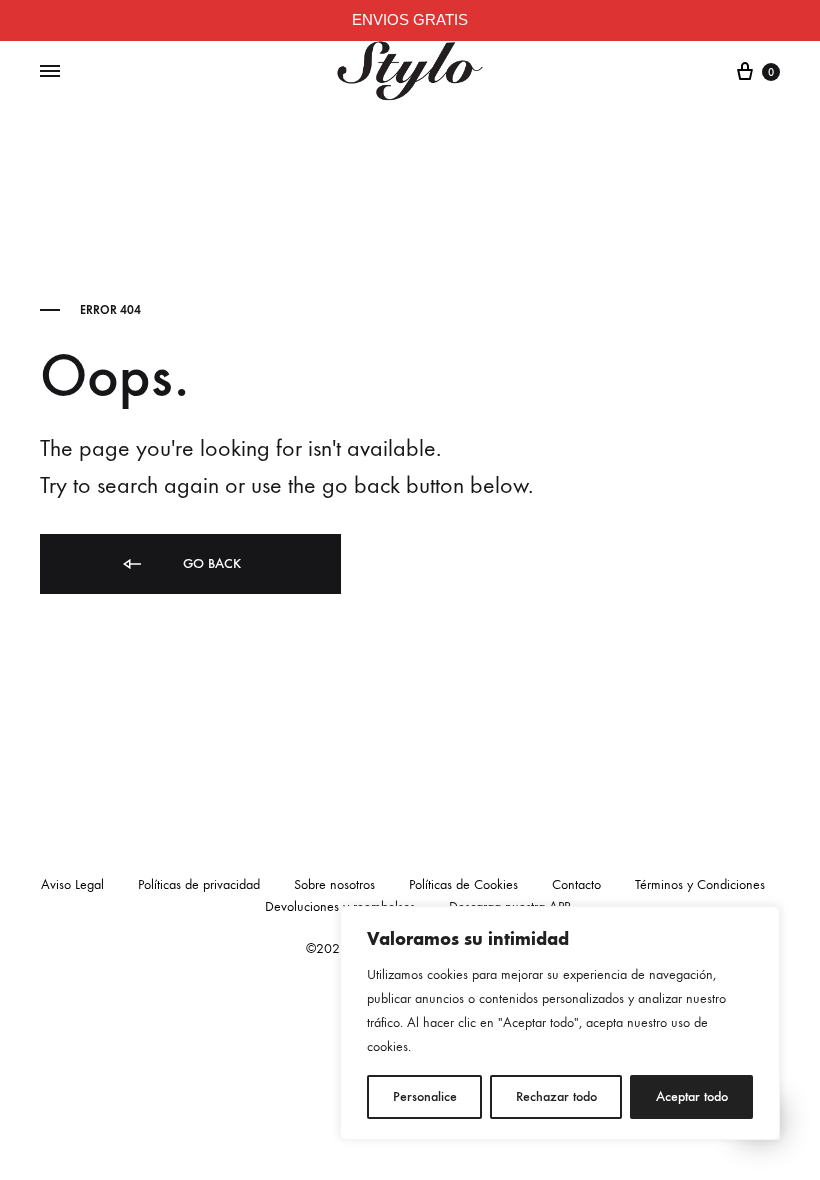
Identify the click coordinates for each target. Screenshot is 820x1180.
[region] (560, 1023)
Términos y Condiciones (700, 884)
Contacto (576, 884)
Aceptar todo (692, 1096)
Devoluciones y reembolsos (340, 906)
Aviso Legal (72, 884)
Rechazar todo (556, 1096)
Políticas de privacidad (199, 884)
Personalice (425, 1096)
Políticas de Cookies (463, 884)
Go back (210, 563)
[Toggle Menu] (50, 72)
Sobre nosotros (334, 884)
